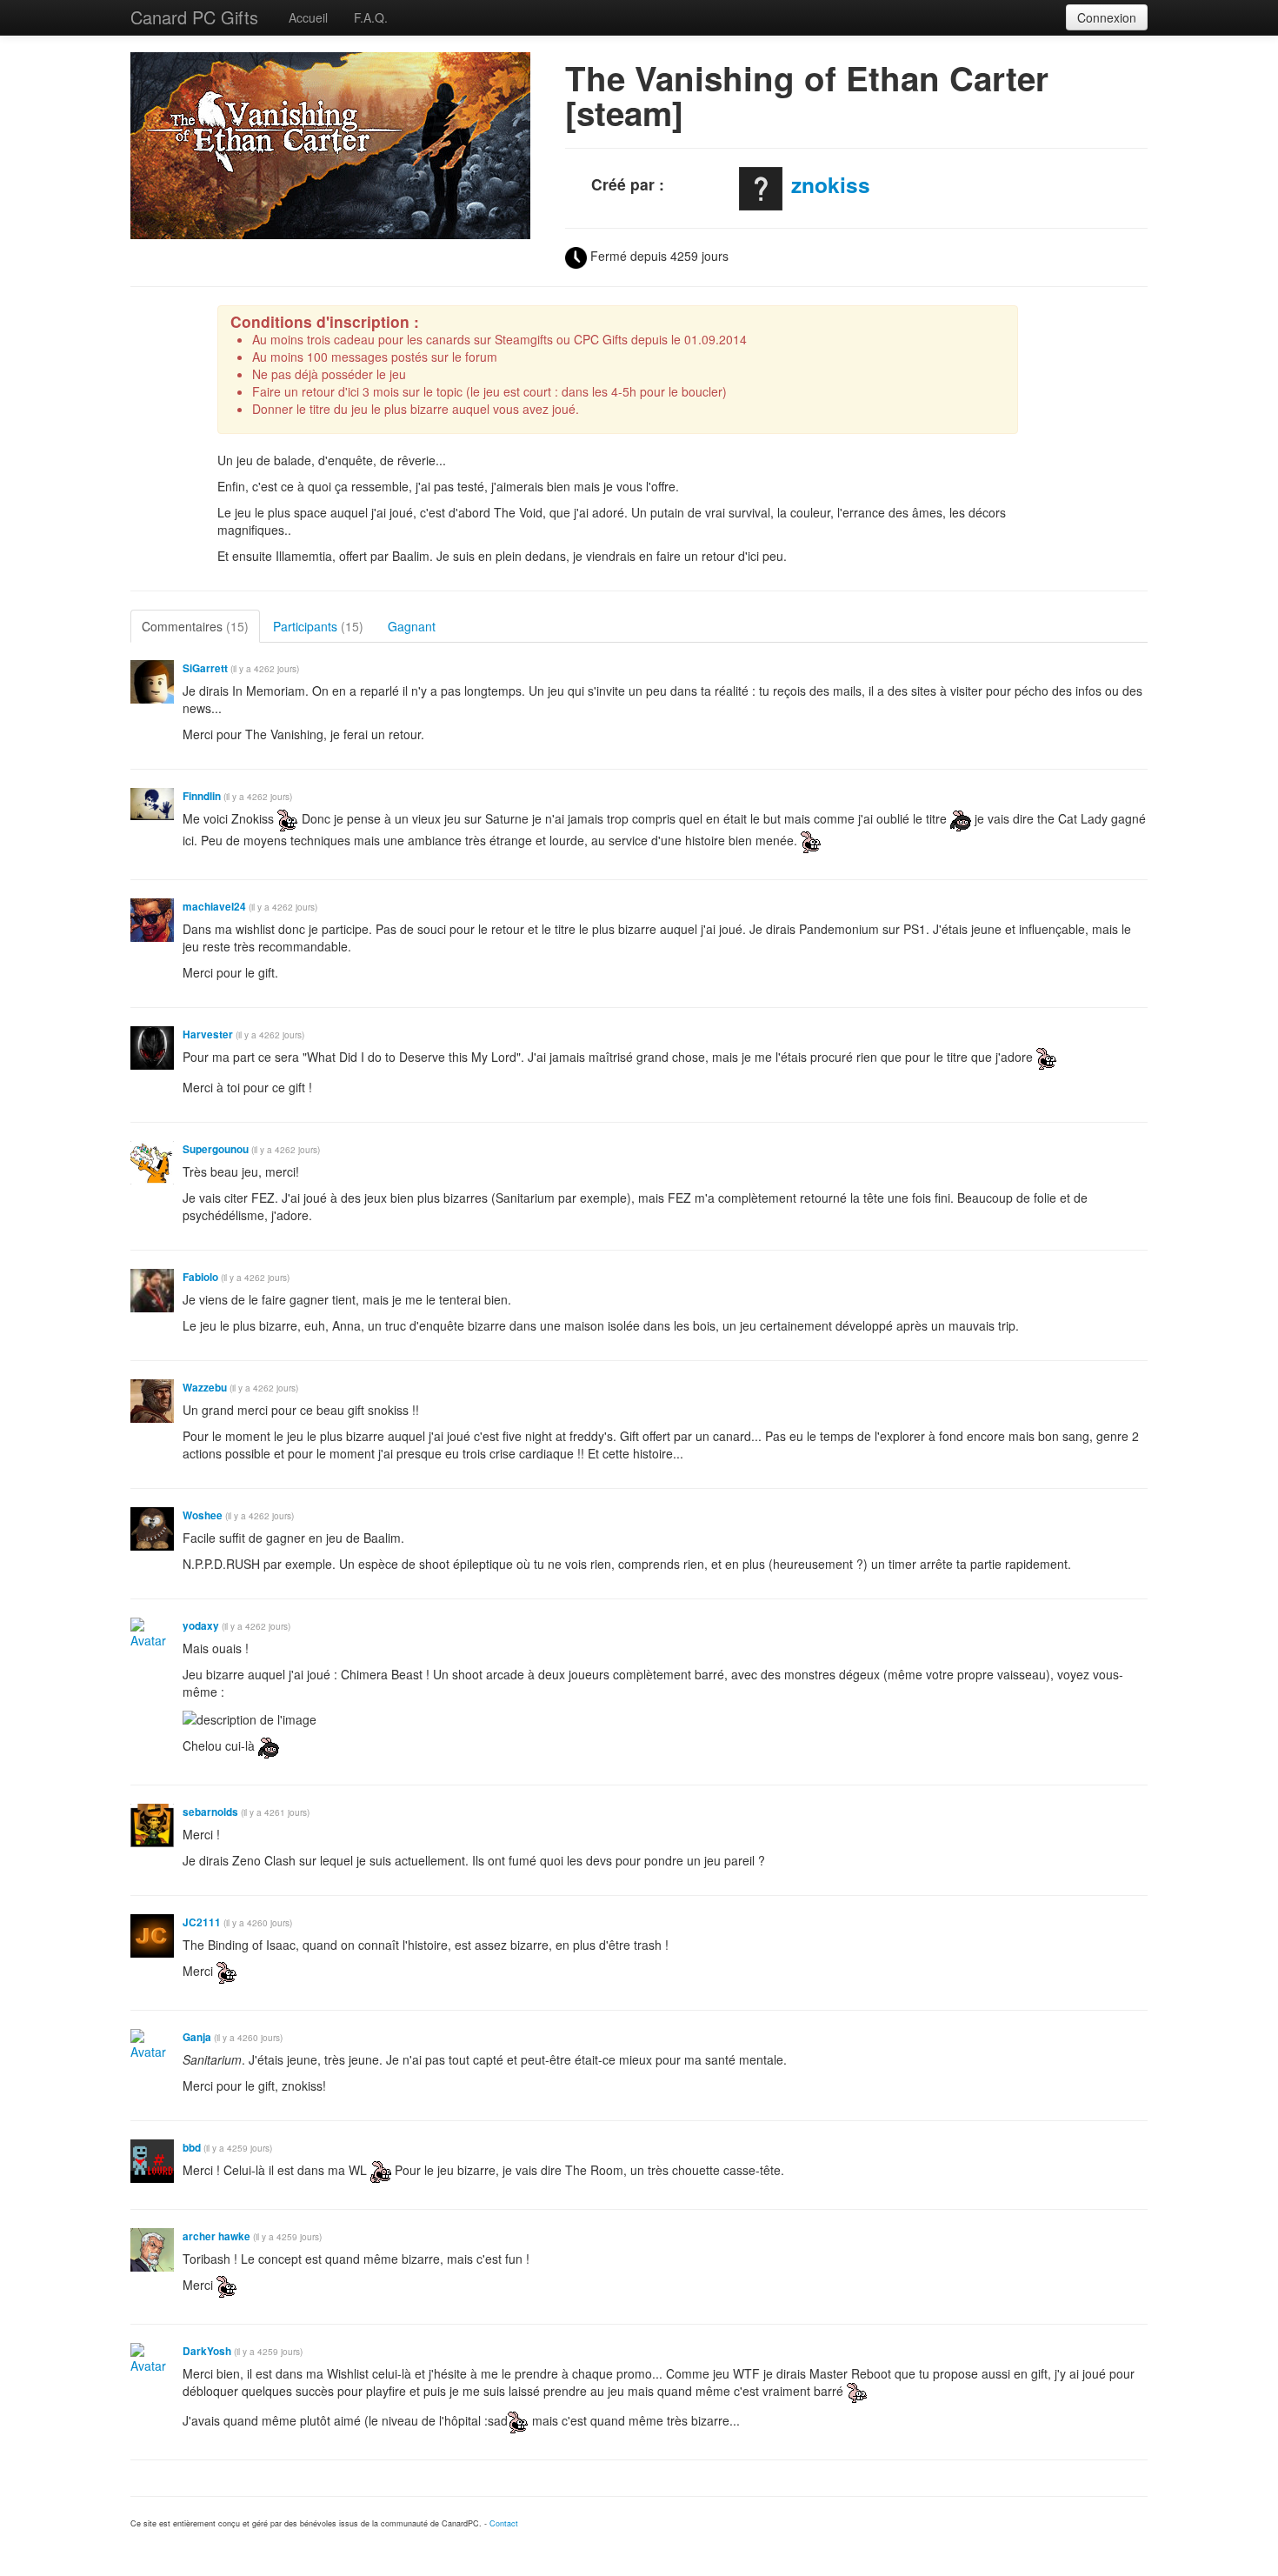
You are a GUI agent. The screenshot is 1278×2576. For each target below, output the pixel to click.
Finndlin (202, 796)
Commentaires (195, 626)
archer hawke (216, 2236)
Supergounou (216, 1149)
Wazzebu (205, 1388)
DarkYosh (207, 2351)
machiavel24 (214, 907)
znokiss (831, 184)
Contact (504, 2523)
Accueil (308, 17)
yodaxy (201, 1626)
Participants (318, 626)
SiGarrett (205, 668)
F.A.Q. (371, 17)
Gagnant (412, 626)
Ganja (197, 2037)
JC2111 (202, 1922)
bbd (192, 2148)
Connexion (1107, 17)
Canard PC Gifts (194, 17)
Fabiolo (200, 1277)
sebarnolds (210, 1812)
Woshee (203, 1515)
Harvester (208, 1034)
